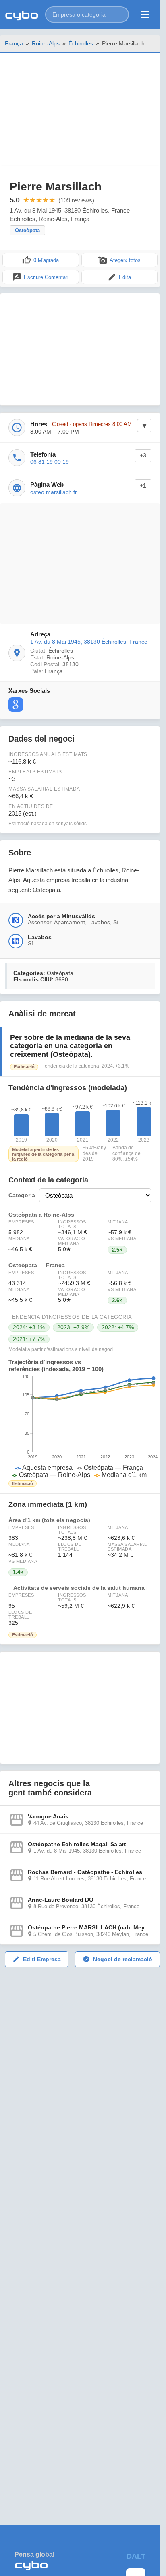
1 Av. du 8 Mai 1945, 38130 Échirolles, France (89, 642)
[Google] (16, 704)
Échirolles (81, 43)
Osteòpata (27, 230)
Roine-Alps (46, 43)
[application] (80, 1426)
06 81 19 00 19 (50, 462)
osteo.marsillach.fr (54, 492)
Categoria (22, 1195)
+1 (143, 486)
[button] (87, 14)
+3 (143, 455)
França (14, 43)
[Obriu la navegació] (145, 14)
